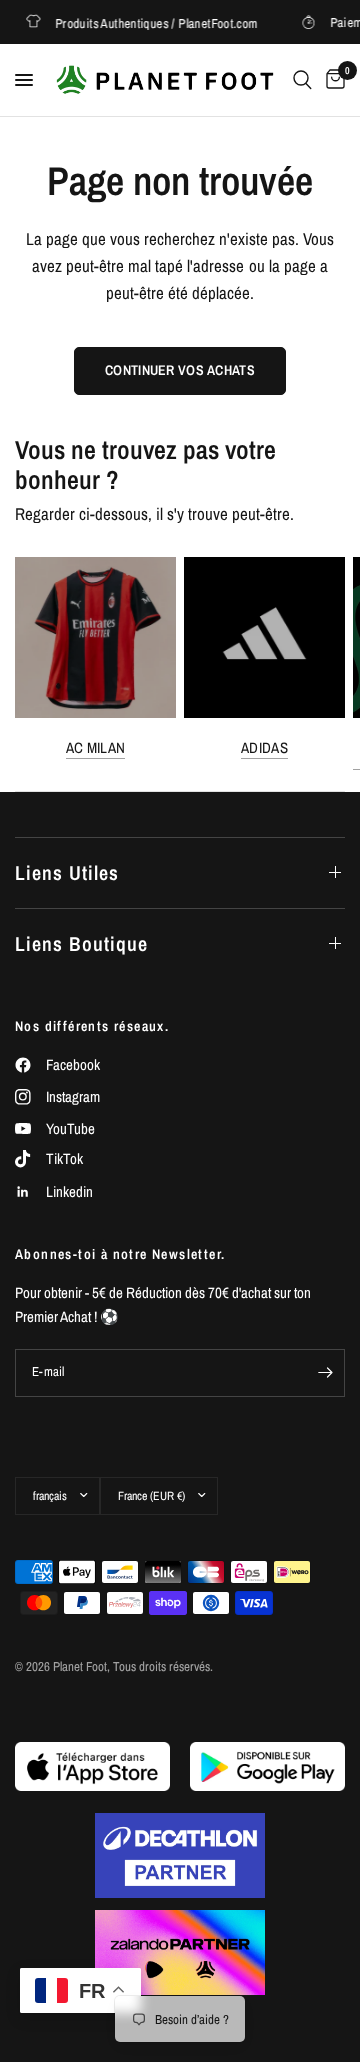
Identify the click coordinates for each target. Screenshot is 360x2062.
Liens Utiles (67, 872)
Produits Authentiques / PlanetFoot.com (149, 22)
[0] (332, 80)
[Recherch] (302, 80)
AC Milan (95, 747)
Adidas (264, 747)
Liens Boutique (81, 943)
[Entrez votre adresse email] (325, 1373)
